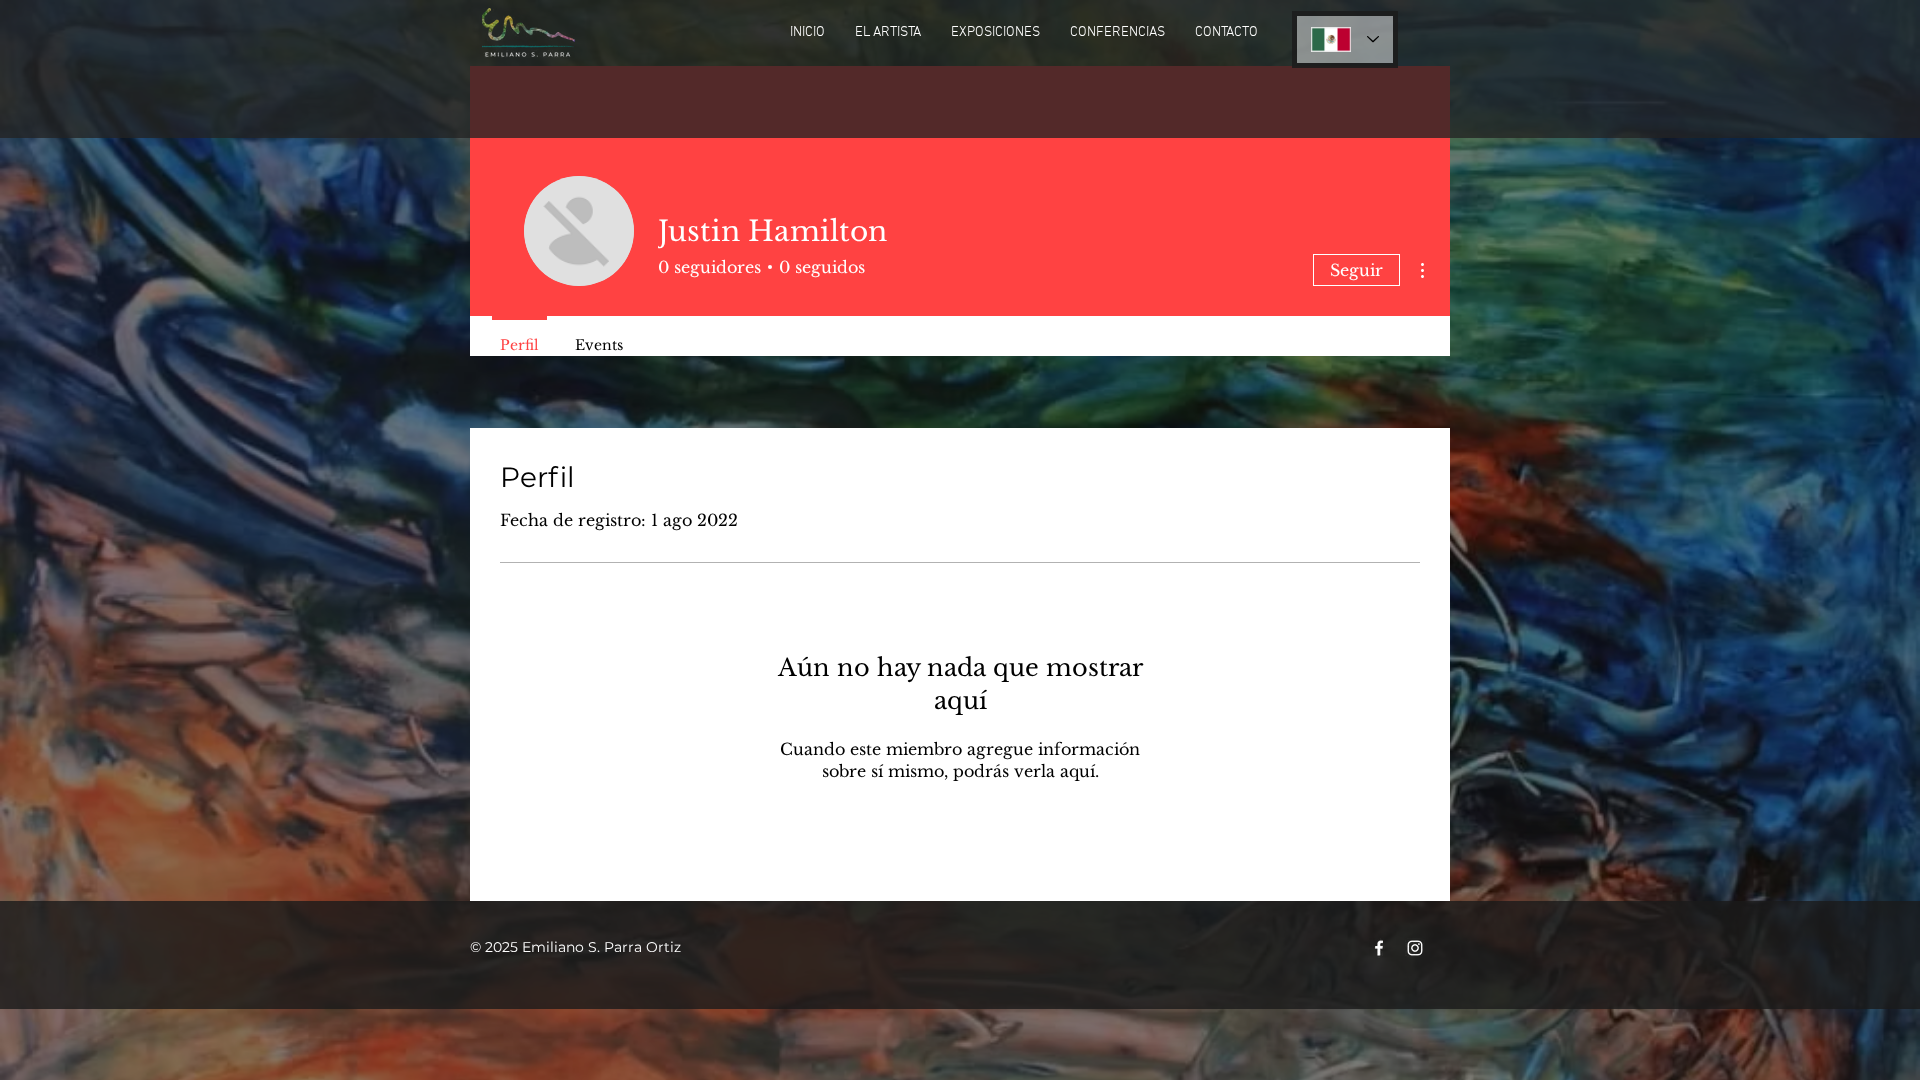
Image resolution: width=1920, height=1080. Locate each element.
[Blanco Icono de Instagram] (1415, 948)
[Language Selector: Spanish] (1345, 39)
